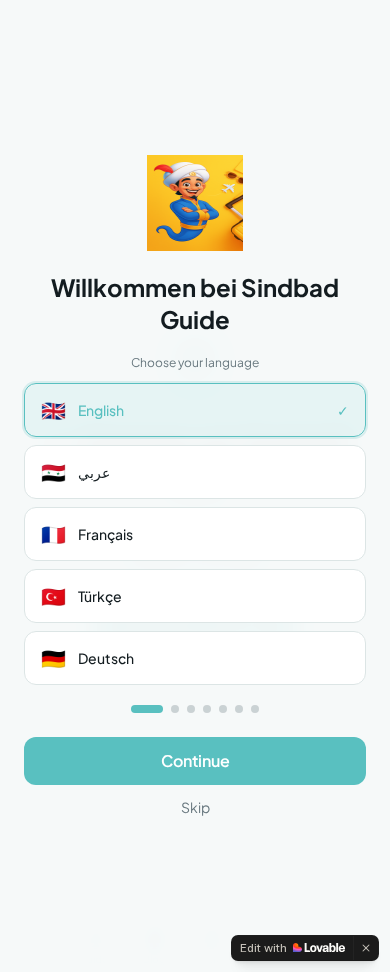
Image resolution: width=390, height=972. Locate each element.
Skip (195, 807)
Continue (195, 760)
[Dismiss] (366, 948)
